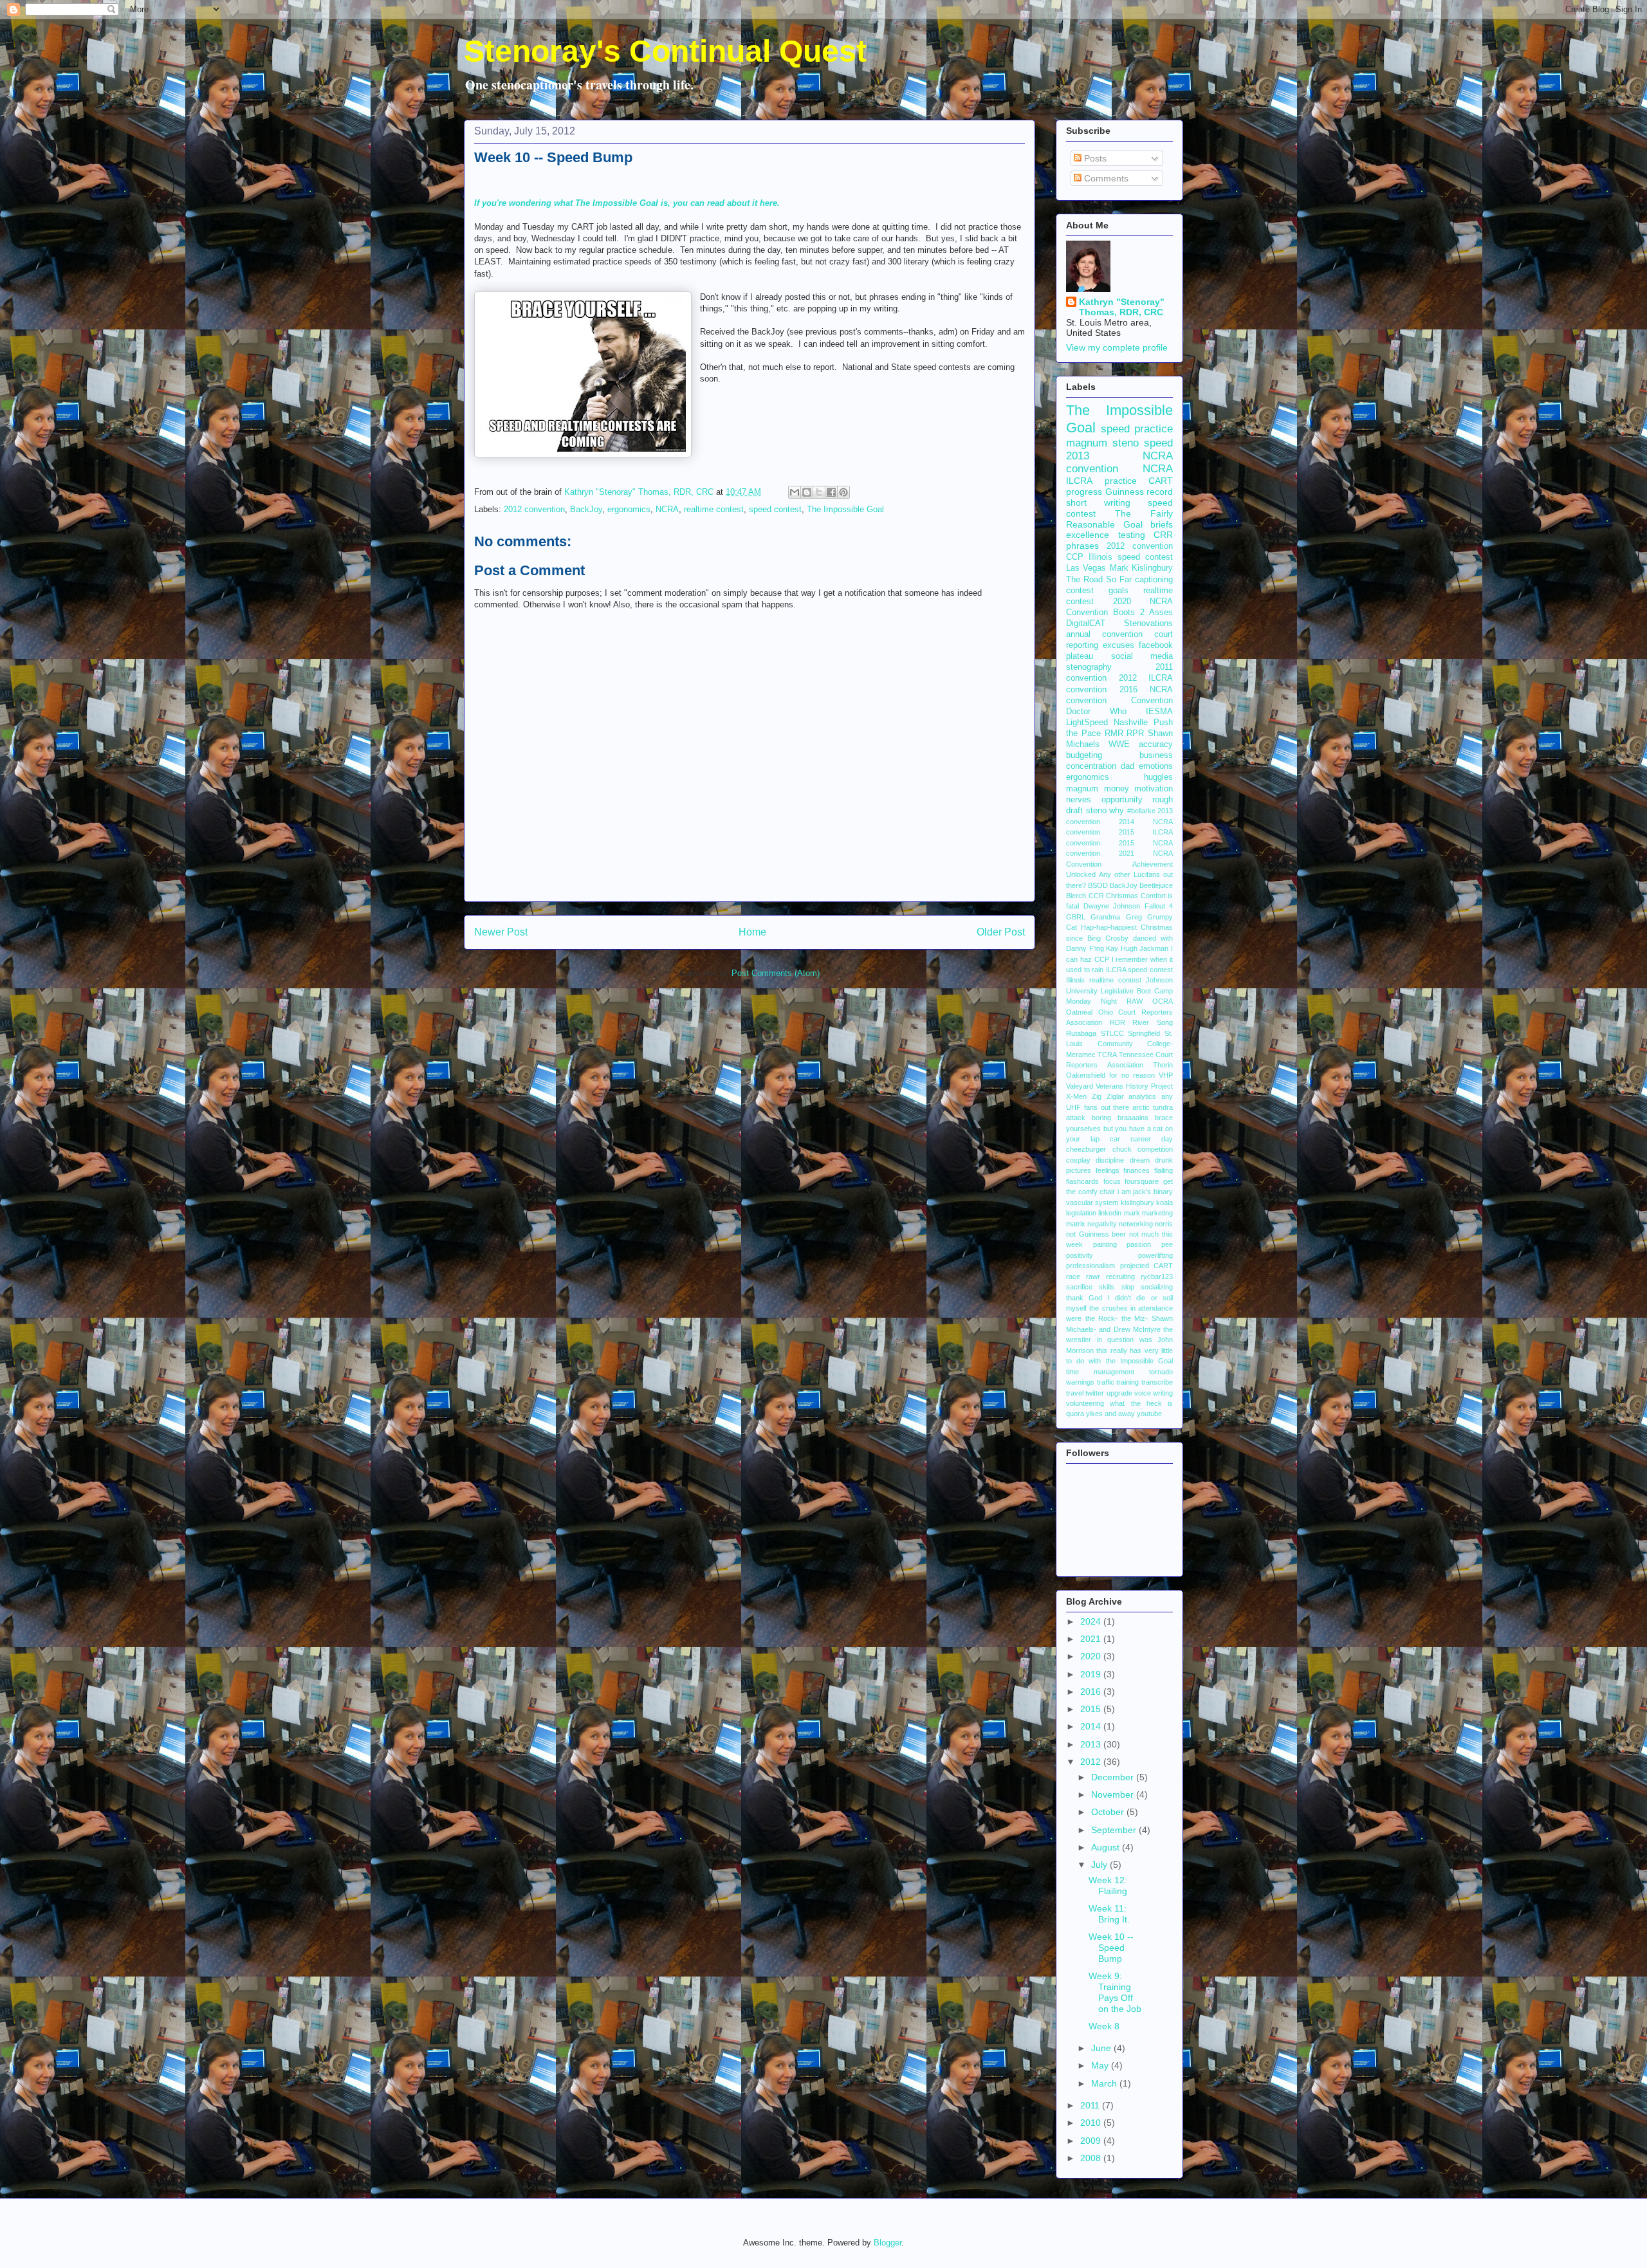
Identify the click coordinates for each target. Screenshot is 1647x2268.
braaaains (1133, 1118)
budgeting (1084, 755)
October (1109, 1812)
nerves (1079, 800)
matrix (1076, 1224)
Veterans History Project (1134, 1086)
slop (1128, 1287)
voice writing (1154, 1393)
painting (1105, 1244)
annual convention (1104, 634)
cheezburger (1086, 1149)
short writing (1098, 502)
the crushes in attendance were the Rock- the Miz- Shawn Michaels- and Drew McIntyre (1119, 1319)
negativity (1102, 1224)
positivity (1080, 1255)
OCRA (1163, 1001)
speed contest (775, 509)
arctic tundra (1153, 1107)
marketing (1157, 1213)
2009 (1092, 2141)
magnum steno (1102, 443)
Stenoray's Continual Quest (665, 51)
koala (1164, 1203)
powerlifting (1155, 1255)
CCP (1075, 557)
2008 (1092, 2158)
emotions (1156, 766)
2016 (1092, 1692)
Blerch (1076, 896)
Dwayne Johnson (1112, 906)
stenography (1089, 667)
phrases (1082, 546)
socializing (1157, 1287)
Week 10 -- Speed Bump (1111, 1948)
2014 (1092, 1726)
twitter (1095, 1393)
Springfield (1144, 1033)
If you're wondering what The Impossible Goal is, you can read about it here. (627, 203)
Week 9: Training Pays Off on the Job (1115, 1992)
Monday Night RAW (1104, 1001)
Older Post (1001, 932)
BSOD (1098, 885)
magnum (1082, 789)
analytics (1142, 1096)
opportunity (1122, 800)
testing (1132, 535)
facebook (1156, 645)
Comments (1105, 178)
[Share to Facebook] (831, 492)
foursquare (1142, 1181)
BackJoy (586, 509)
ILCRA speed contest (1139, 970)
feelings (1108, 1170)
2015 (1092, 1709)
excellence (1088, 535)
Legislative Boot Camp (1137, 991)
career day (1152, 1139)
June (1102, 2048)
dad (1127, 766)
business (1156, 755)
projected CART (1147, 1266)
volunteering (1085, 1403)
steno (1096, 811)
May (1101, 2065)
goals (1118, 591)
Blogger (888, 2243)
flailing (1164, 1170)
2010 (1092, 2123)
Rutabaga (1081, 1033)
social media (1142, 656)
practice (1121, 481)
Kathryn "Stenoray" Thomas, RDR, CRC (1122, 307)
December (1114, 1777)
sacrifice (1079, 1287)
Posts (1094, 158)
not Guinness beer (1096, 1234)
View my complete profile (1117, 347)
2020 (1092, 1656)
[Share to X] (819, 492)
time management (1100, 1372)
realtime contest (714, 509)
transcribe (1157, 1382)
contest (1080, 591)
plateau (1080, 656)
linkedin (1110, 1213)
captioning (1154, 580)
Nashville (1131, 723)
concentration (1091, 766)
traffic (1106, 1382)
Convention (1152, 701)
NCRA (667, 509)
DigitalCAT (1086, 623)
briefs (1162, 524)
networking (1136, 1224)
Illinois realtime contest (1104, 980)
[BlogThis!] (807, 492)
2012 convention (534, 509)
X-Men (1076, 1096)
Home (752, 932)
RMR (1114, 733)
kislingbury (1137, 1203)
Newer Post (501, 932)
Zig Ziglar (1108, 1096)
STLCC (1112, 1033)
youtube (1149, 1414)
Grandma (1105, 917)
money (1117, 789)
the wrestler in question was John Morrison (1119, 1340)
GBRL (1076, 917)
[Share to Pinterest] (843, 492)
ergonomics (629, 509)
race (1073, 1277)
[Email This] (795, 492)
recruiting (1120, 1277)
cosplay (1078, 1160)
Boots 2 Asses (1143, 613)
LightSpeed (1087, 723)
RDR (1118, 1022)
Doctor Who (1096, 712)
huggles (1158, 777)
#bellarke (1141, 811)
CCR (1096, 896)
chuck (1122, 1149)
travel (1075, 1393)
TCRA (1107, 1055)
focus (1112, 1181)
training (1127, 1382)
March (1105, 2083)
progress (1084, 492)
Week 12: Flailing (1108, 1885)
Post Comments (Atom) (776, 973)
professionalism (1090, 1266)
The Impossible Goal (845, 509)
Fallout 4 (1159, 906)
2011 (1091, 2105)
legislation (1081, 1213)
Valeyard (1080, 1086)
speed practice (1137, 429)
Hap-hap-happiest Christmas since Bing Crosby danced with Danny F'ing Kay (1119, 938)
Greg (1134, 917)
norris (1164, 1224)
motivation (1154, 789)
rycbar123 (1157, 1277)
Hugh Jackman (1145, 948)
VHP (1166, 1075)
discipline (1110, 1160)
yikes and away (1110, 1414)
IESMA (1159, 712)
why (1117, 811)
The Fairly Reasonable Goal (1119, 519)
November (1114, 1794)
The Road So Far (1099, 580)
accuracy (1156, 744)
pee (1167, 1244)
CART (1161, 481)
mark (1132, 1213)
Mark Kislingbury (1141, 568)
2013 (1092, 1744)
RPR (1135, 733)
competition (1155, 1149)
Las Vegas (1086, 568)
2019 (1092, 1674)
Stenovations (1148, 623)
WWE (1119, 744)
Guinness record (1139, 492)
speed (1158, 443)
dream (1140, 1160)
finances (1136, 1170)
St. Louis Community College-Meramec (1119, 1044)
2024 (1092, 1621)
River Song (1153, 1022)
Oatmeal (1079, 1012)
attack (1076, 1118)
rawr (1093, 1277)
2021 (1092, 1639)
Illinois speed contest (1131, 557)
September (1115, 1830)
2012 (1092, 1762)
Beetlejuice (1156, 885)
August (1107, 1847)
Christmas (1122, 896)
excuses (1118, 645)
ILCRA (1079, 481)
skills (1107, 1287)
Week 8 (1104, 2026)
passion (1139, 1244)
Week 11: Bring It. (1109, 1914)
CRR (1163, 535)
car (1115, 1139)
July (1100, 1865)
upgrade (1119, 1393)
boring (1101, 1118)
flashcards (1082, 1181)
